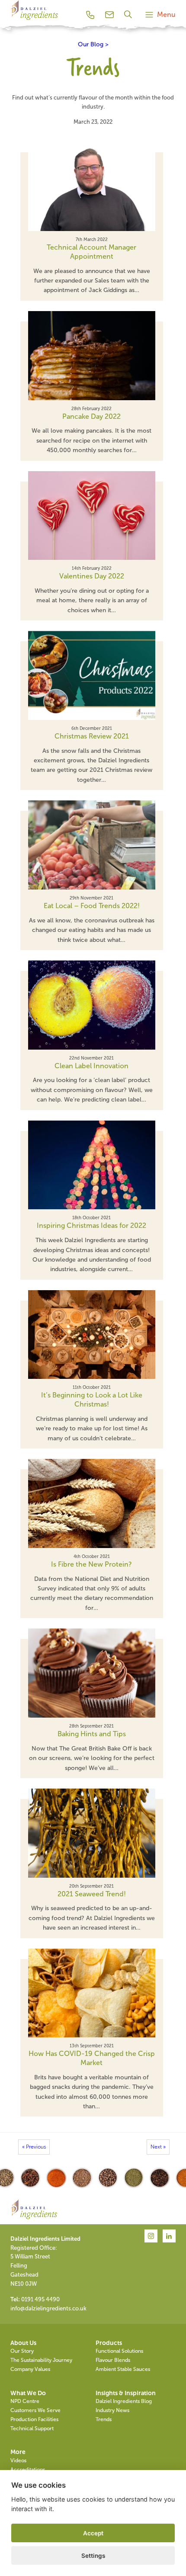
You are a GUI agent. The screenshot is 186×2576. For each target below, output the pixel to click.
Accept (93, 2533)
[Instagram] (151, 2236)
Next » (158, 2147)
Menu (166, 14)
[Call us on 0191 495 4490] (90, 15)
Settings (93, 2556)
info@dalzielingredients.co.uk (48, 2308)
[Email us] (109, 15)
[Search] (129, 14)
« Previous (34, 2147)
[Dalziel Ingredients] (34, 20)
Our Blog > (93, 44)
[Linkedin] (169, 2236)
